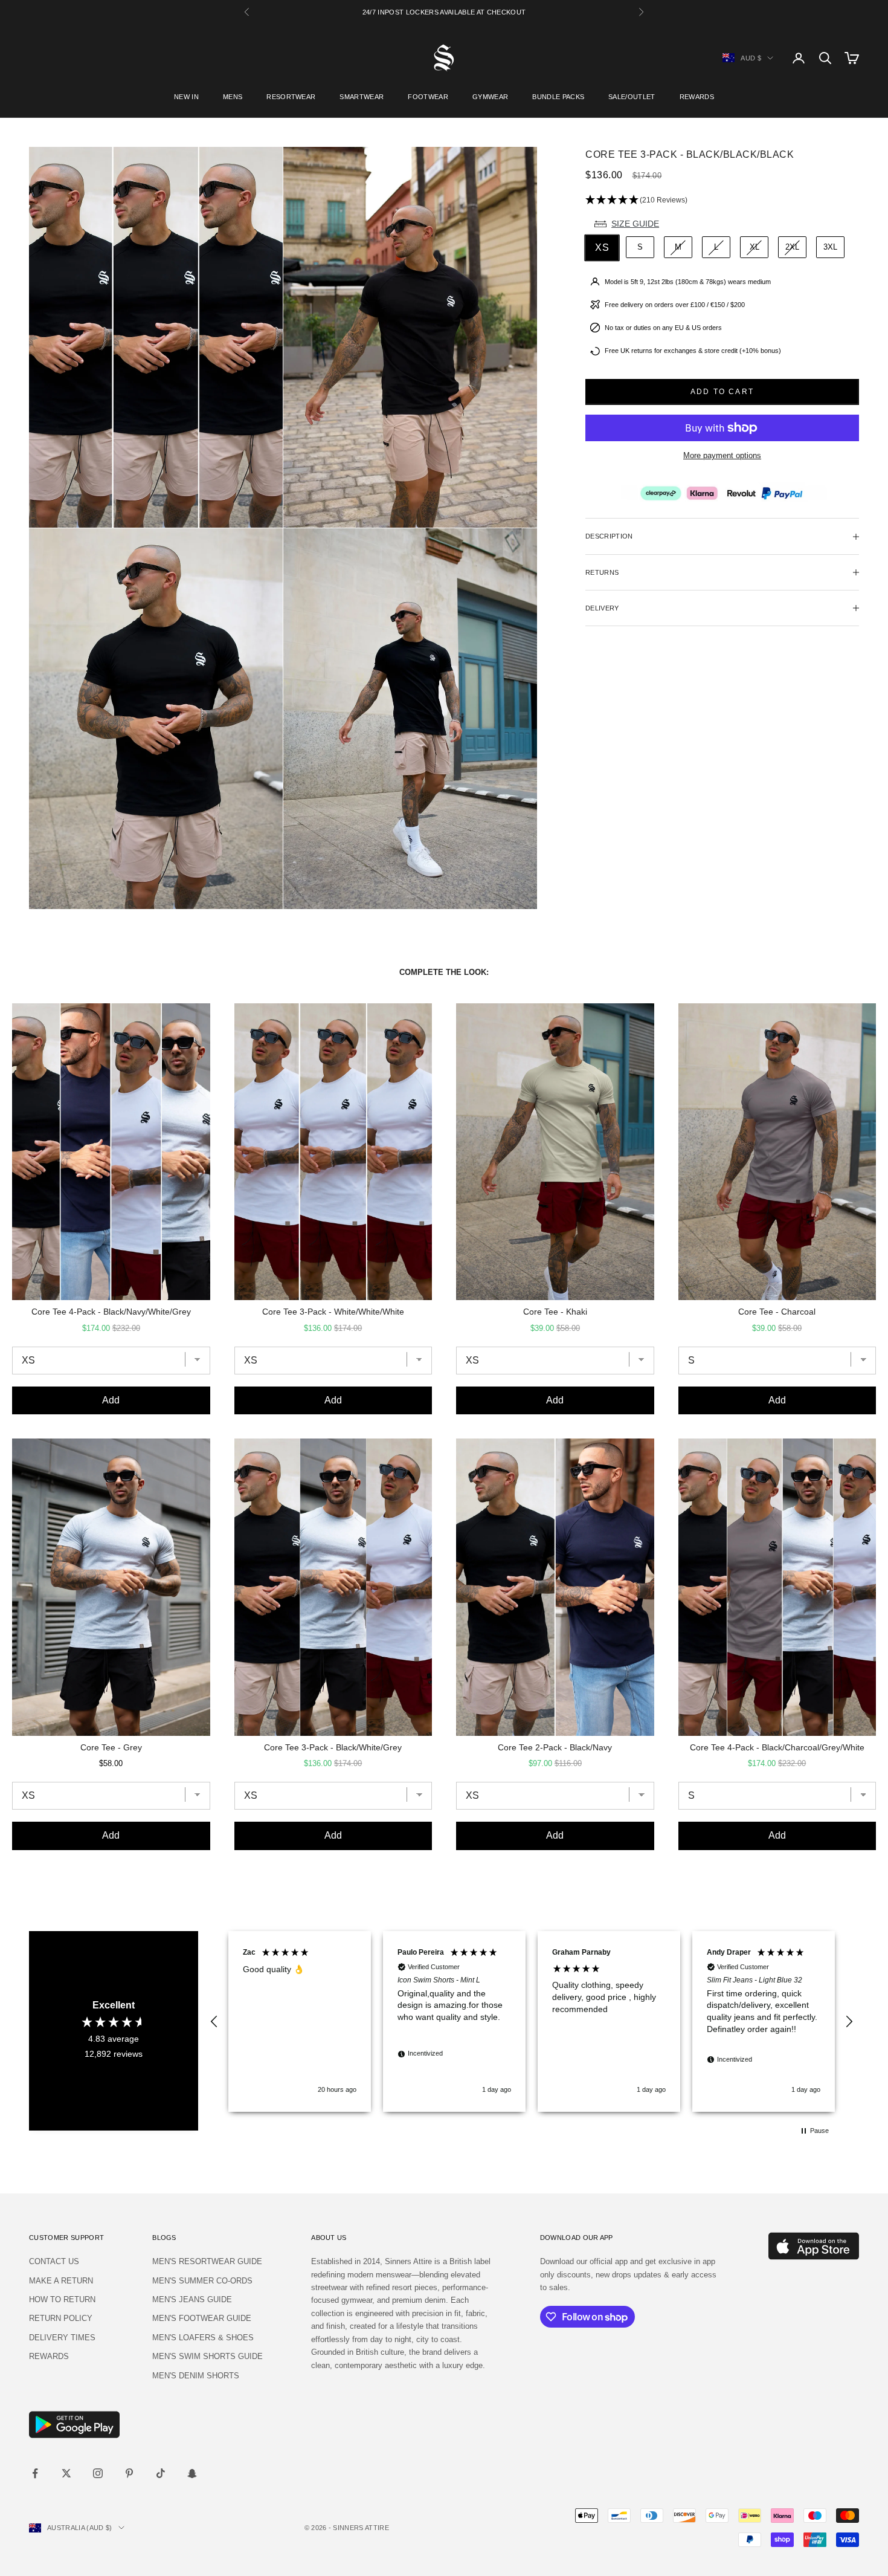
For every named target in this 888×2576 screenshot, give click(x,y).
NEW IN (186, 97)
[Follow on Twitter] (66, 2473)
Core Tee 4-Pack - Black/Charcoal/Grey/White (777, 1747)
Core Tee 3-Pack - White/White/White (333, 1312)
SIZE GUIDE (635, 224)
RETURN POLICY (61, 2318)
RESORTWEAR (291, 97)
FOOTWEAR (428, 97)
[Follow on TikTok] (161, 2473)
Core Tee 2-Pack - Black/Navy (555, 1747)
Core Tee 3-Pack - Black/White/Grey (333, 1747)
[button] (722, 200)
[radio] (601, 248)
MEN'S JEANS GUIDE (192, 2299)
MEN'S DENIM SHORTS (196, 2376)
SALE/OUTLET (632, 97)
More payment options (722, 456)
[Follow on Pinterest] (129, 2473)
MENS (233, 97)
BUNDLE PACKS (558, 97)
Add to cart (722, 392)
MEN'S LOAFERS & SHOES (203, 2338)
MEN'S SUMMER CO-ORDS (202, 2281)
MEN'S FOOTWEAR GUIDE (202, 2318)
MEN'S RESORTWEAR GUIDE (207, 2261)
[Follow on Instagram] (98, 2473)
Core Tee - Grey (111, 1747)
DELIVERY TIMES (62, 2338)
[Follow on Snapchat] (192, 2473)
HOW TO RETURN (62, 2299)
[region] (532, 2021)
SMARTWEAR (362, 97)
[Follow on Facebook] (35, 2473)
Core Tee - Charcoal (777, 1312)
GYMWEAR (490, 97)
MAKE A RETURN (61, 2281)
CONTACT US (54, 2261)
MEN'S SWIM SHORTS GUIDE (208, 2356)
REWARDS (697, 97)
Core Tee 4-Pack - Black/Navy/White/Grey (111, 1312)
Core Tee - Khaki (555, 1312)
